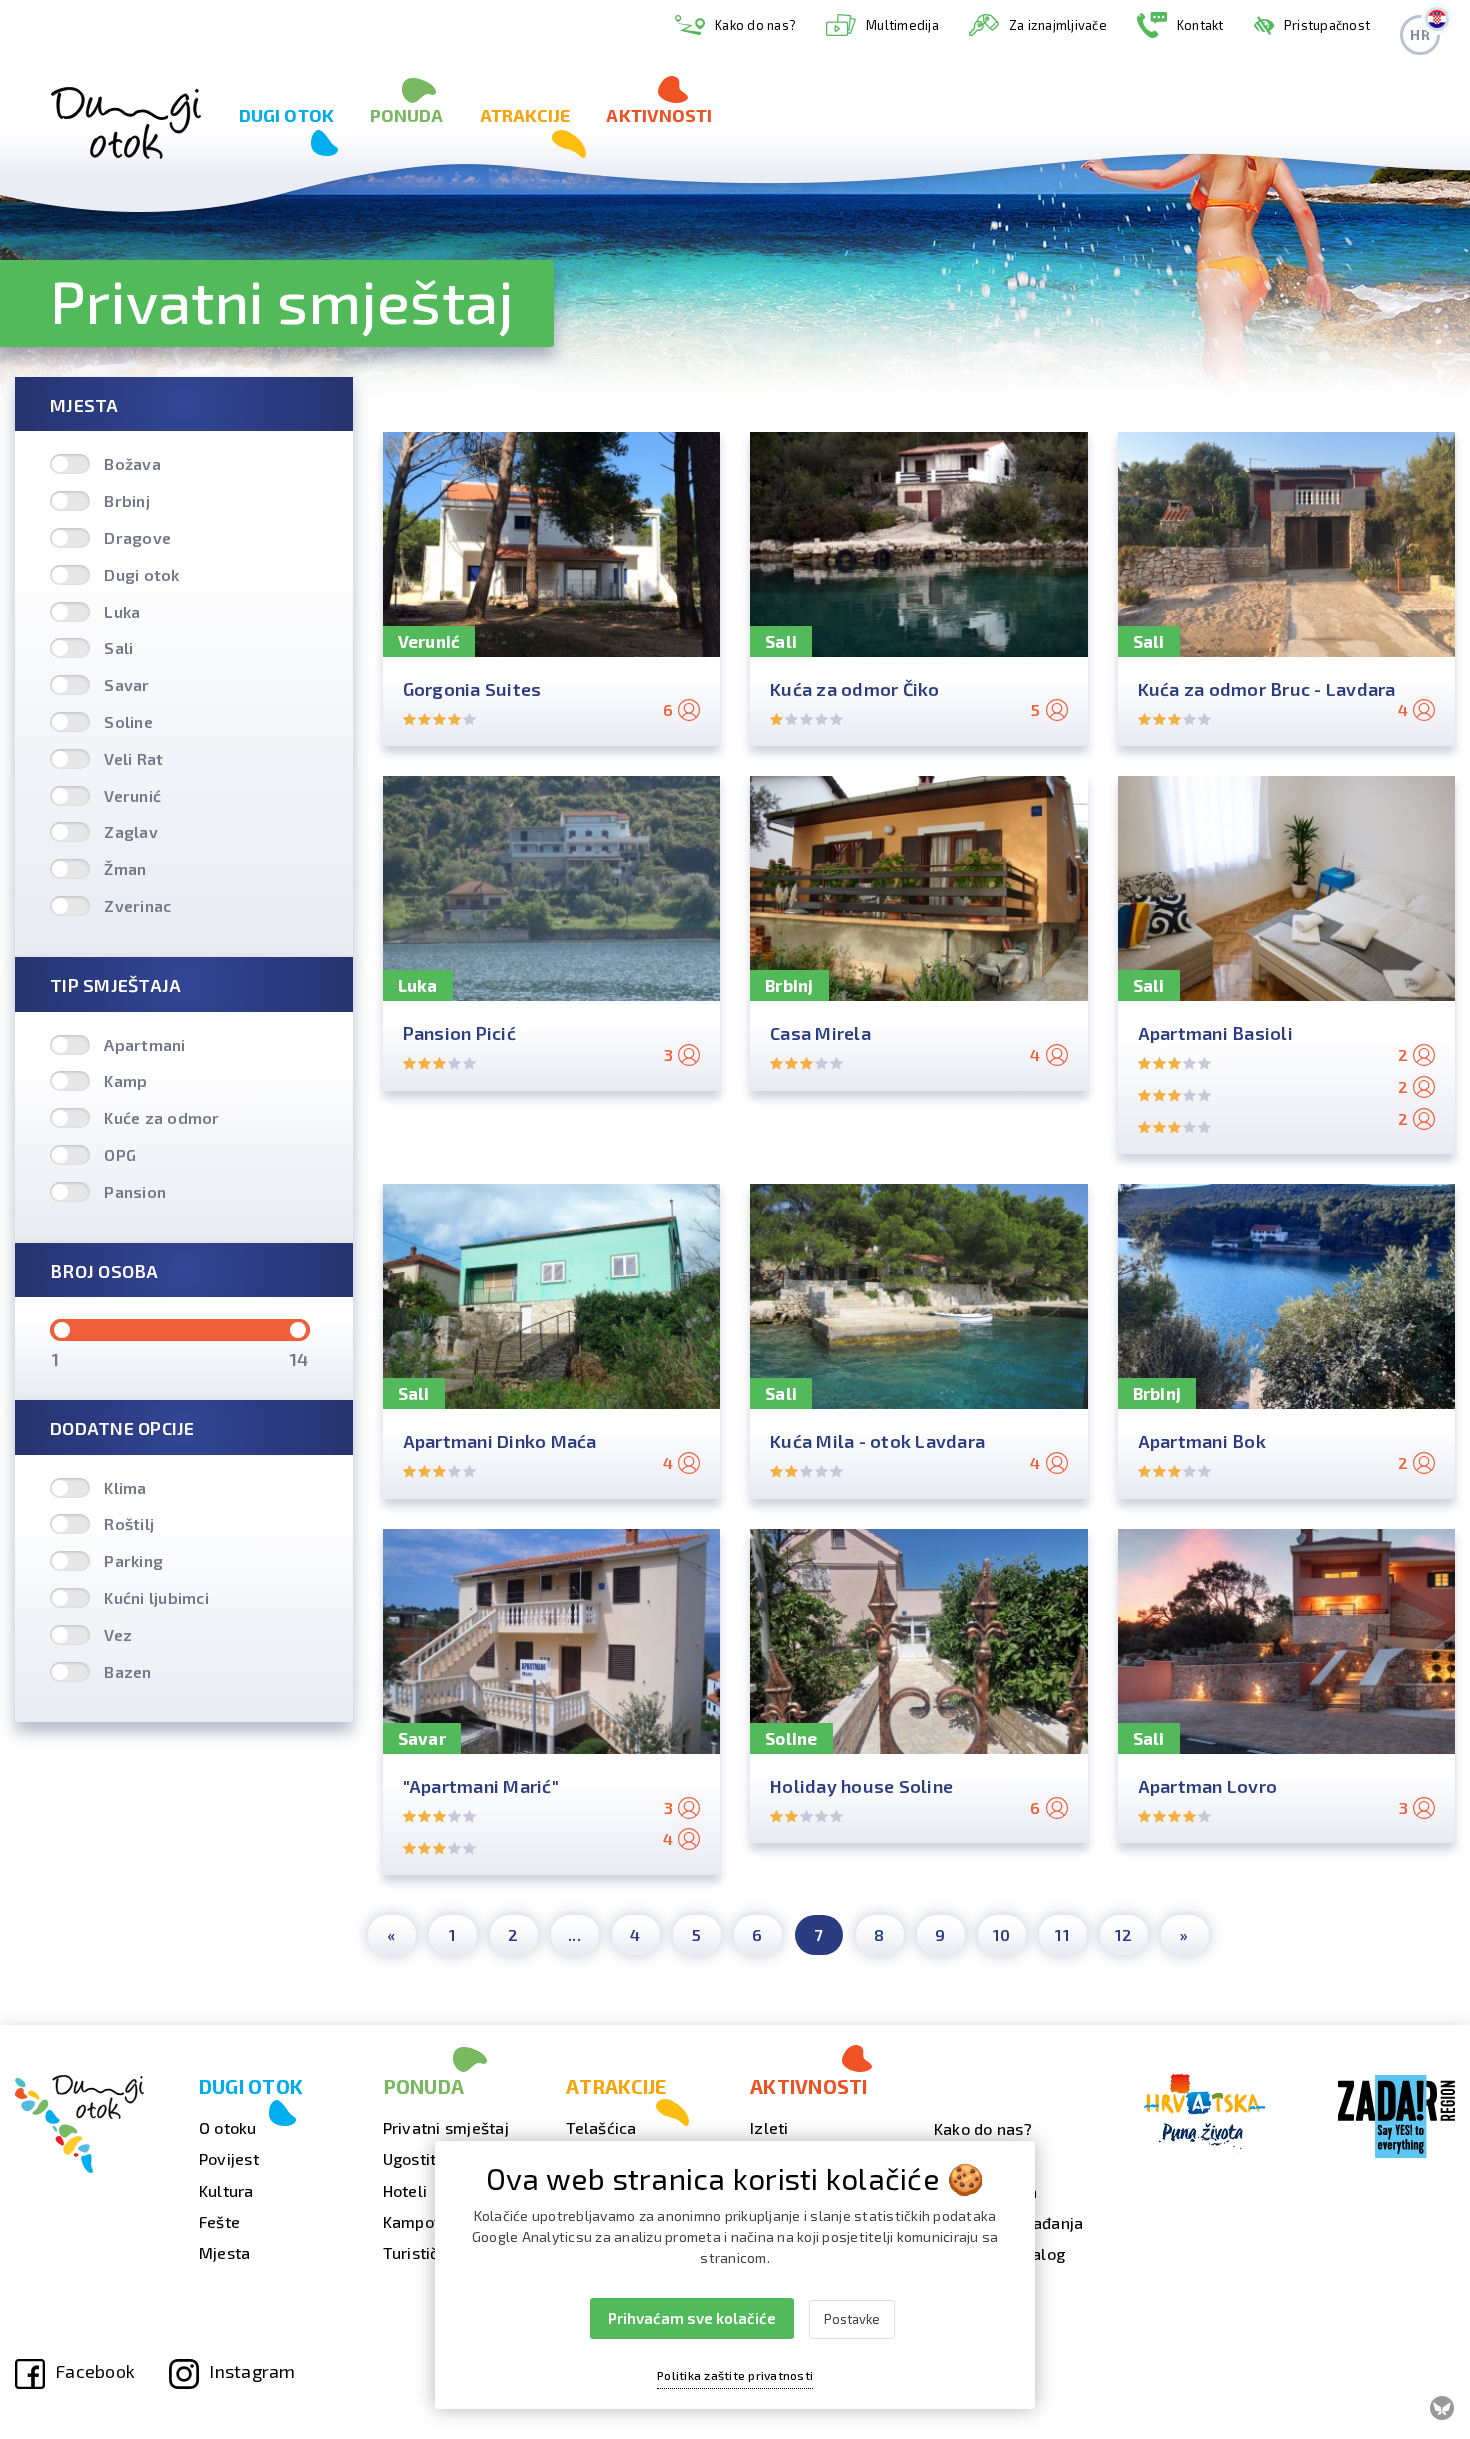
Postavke (852, 2319)
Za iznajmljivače (1058, 25)
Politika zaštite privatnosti (735, 2375)
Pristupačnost (1327, 25)
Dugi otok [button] (286, 115)
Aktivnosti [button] (659, 115)
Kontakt (1200, 25)
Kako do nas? (755, 25)
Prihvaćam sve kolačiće (692, 2318)
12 (1124, 1934)
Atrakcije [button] (525, 115)
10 (1002, 1934)
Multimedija (902, 25)
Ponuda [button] (407, 115)
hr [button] (1420, 34)
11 (1062, 1934)
